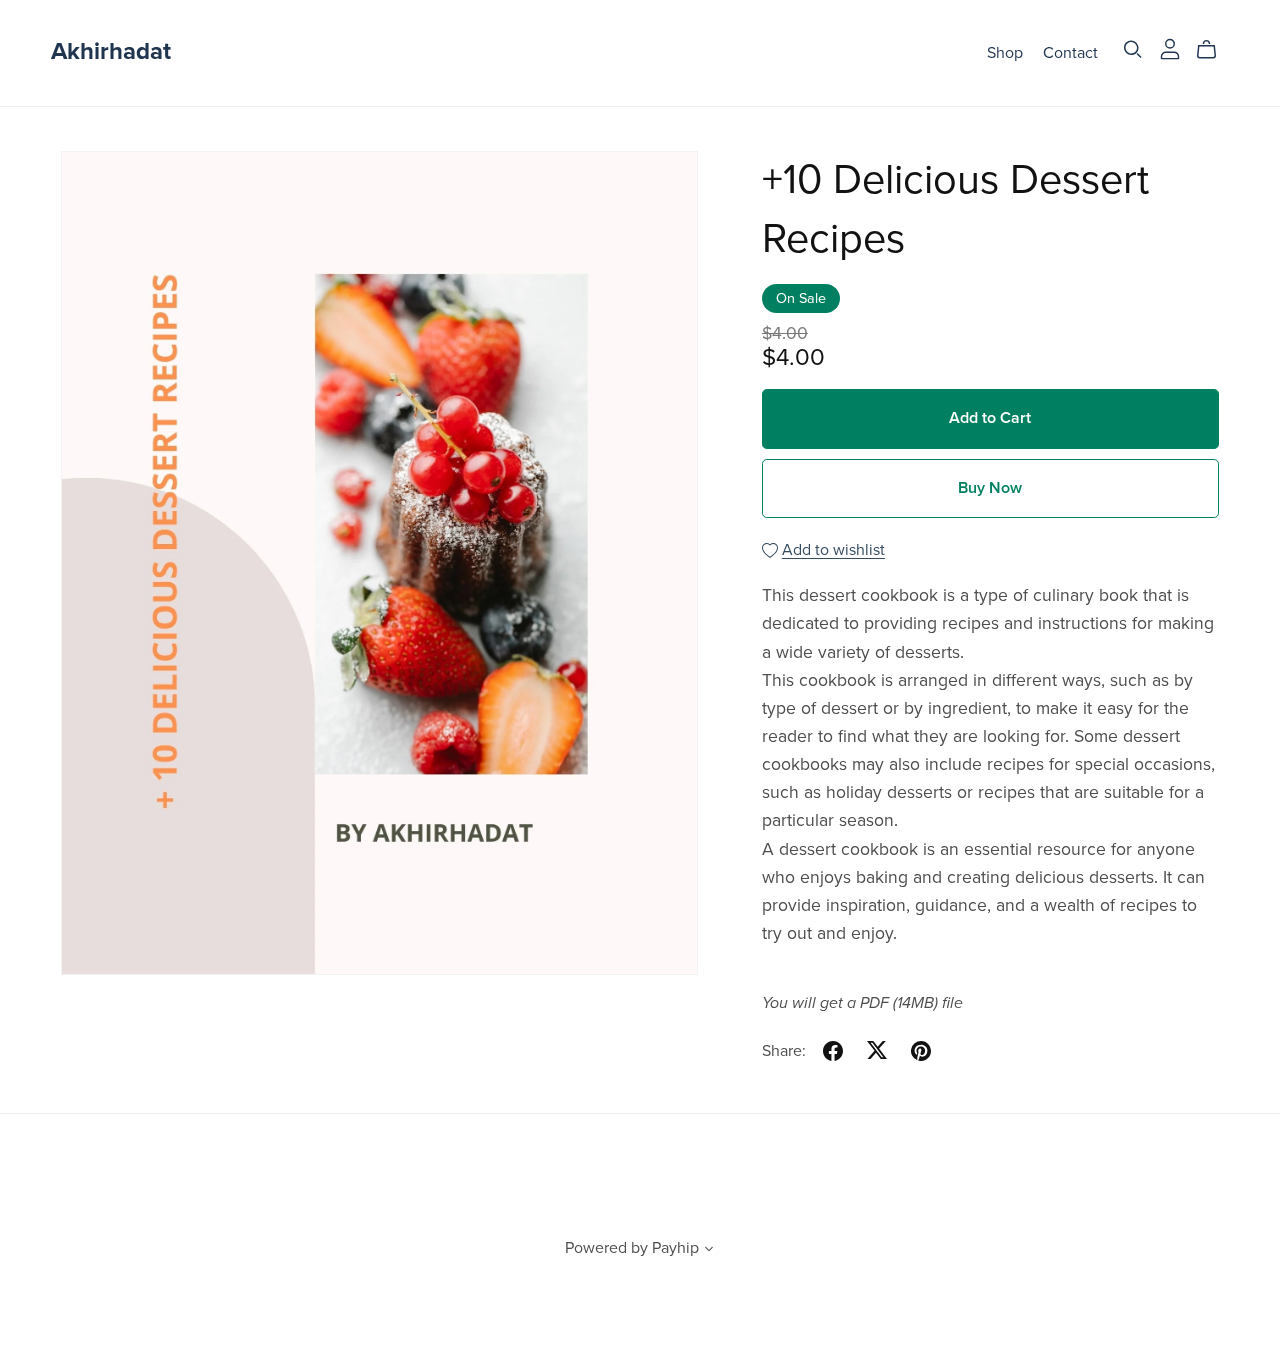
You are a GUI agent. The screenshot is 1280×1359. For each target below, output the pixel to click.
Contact (1070, 52)
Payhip (675, 1248)
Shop (1005, 52)
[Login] (1170, 48)
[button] (709, 1251)
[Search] (1133, 49)
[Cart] (1214, 50)
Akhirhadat (111, 51)
